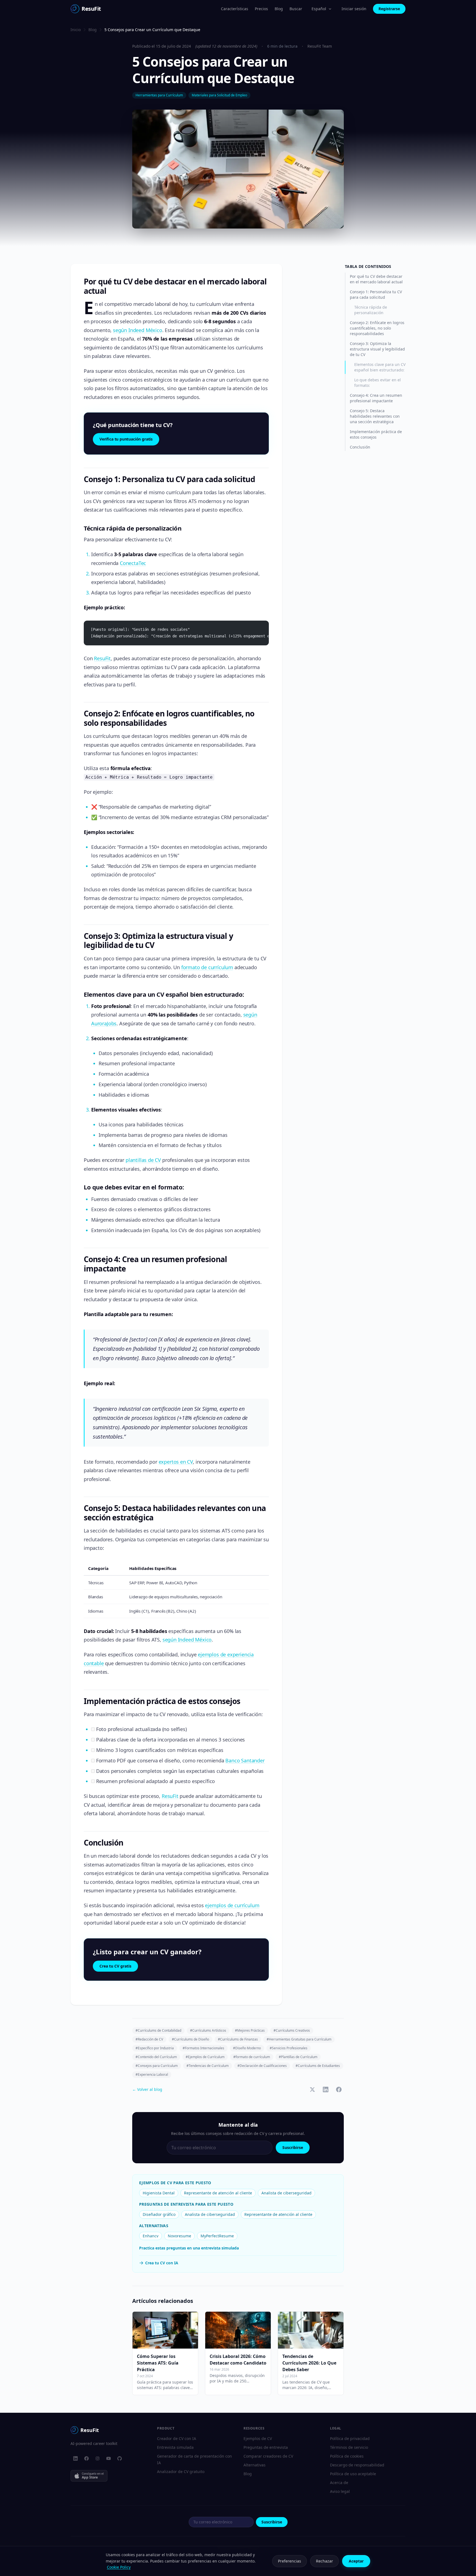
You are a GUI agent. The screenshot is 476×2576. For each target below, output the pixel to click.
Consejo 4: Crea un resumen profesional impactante (376, 398)
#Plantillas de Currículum (298, 2057)
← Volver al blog (147, 2089)
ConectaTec (133, 563)
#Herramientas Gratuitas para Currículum (299, 2039)
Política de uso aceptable (353, 2474)
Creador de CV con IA (177, 2438)
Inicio (76, 30)
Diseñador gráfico (159, 2214)
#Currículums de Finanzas (238, 2039)
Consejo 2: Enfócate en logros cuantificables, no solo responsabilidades (377, 328)
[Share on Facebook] (339, 2089)
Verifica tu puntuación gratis (126, 439)
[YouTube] (109, 2458)
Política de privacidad (350, 2438)
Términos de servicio (349, 2447)
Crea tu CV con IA (162, 2263)
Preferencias (290, 2561)
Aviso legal (340, 2491)
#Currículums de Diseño (190, 2039)
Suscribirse (293, 2147)
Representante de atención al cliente (218, 2193)
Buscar (296, 9)
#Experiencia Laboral (152, 2074)
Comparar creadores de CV (268, 2456)
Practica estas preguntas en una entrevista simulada (189, 2248)
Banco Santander (245, 1760)
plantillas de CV (143, 1160)
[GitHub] (120, 2458)
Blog (279, 9)
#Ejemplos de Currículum (205, 2057)
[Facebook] (86, 2458)
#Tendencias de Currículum (208, 2066)
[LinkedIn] (75, 2458)
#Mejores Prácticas (250, 2030)
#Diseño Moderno (247, 2048)
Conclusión (360, 447)
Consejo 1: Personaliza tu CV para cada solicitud (376, 294)
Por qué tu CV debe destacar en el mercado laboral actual (376, 279)
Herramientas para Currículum (159, 95)
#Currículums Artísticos (208, 2030)
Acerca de (339, 2483)
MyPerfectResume (217, 2236)
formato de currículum (207, 967)
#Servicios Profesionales (289, 2048)
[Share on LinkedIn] (326, 2089)
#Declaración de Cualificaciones (262, 2066)
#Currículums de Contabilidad (158, 2030)
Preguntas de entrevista (266, 2447)
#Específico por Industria (155, 2048)
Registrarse (389, 9)
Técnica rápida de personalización (371, 310)
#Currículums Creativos (292, 2030)
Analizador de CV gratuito (181, 2472)
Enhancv (151, 2236)
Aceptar (356, 2561)
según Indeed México (138, 330)
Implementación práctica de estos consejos (376, 434)
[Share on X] (312, 2089)
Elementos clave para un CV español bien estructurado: (380, 367)
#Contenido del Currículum (156, 2057)
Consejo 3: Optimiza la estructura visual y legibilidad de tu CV (377, 349)
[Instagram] (98, 2458)
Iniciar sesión (354, 9)
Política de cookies (347, 2456)
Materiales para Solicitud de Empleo (219, 95)
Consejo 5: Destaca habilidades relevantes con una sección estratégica (375, 416)
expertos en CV (176, 1462)
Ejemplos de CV (258, 2438)
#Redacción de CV (149, 2039)
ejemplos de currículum (232, 1905)
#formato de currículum (252, 2057)
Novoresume (179, 2236)
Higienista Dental (159, 2193)
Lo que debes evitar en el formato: (378, 383)
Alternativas (255, 2465)
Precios (261, 9)
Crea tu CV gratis (115, 1966)
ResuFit (102, 658)
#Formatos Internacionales (203, 2048)
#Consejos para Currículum (157, 2066)
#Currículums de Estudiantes (318, 2066)
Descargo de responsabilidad (357, 2465)
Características (235, 9)
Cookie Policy (119, 2567)
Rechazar (324, 2561)
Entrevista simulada (175, 2447)
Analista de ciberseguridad (286, 2193)
